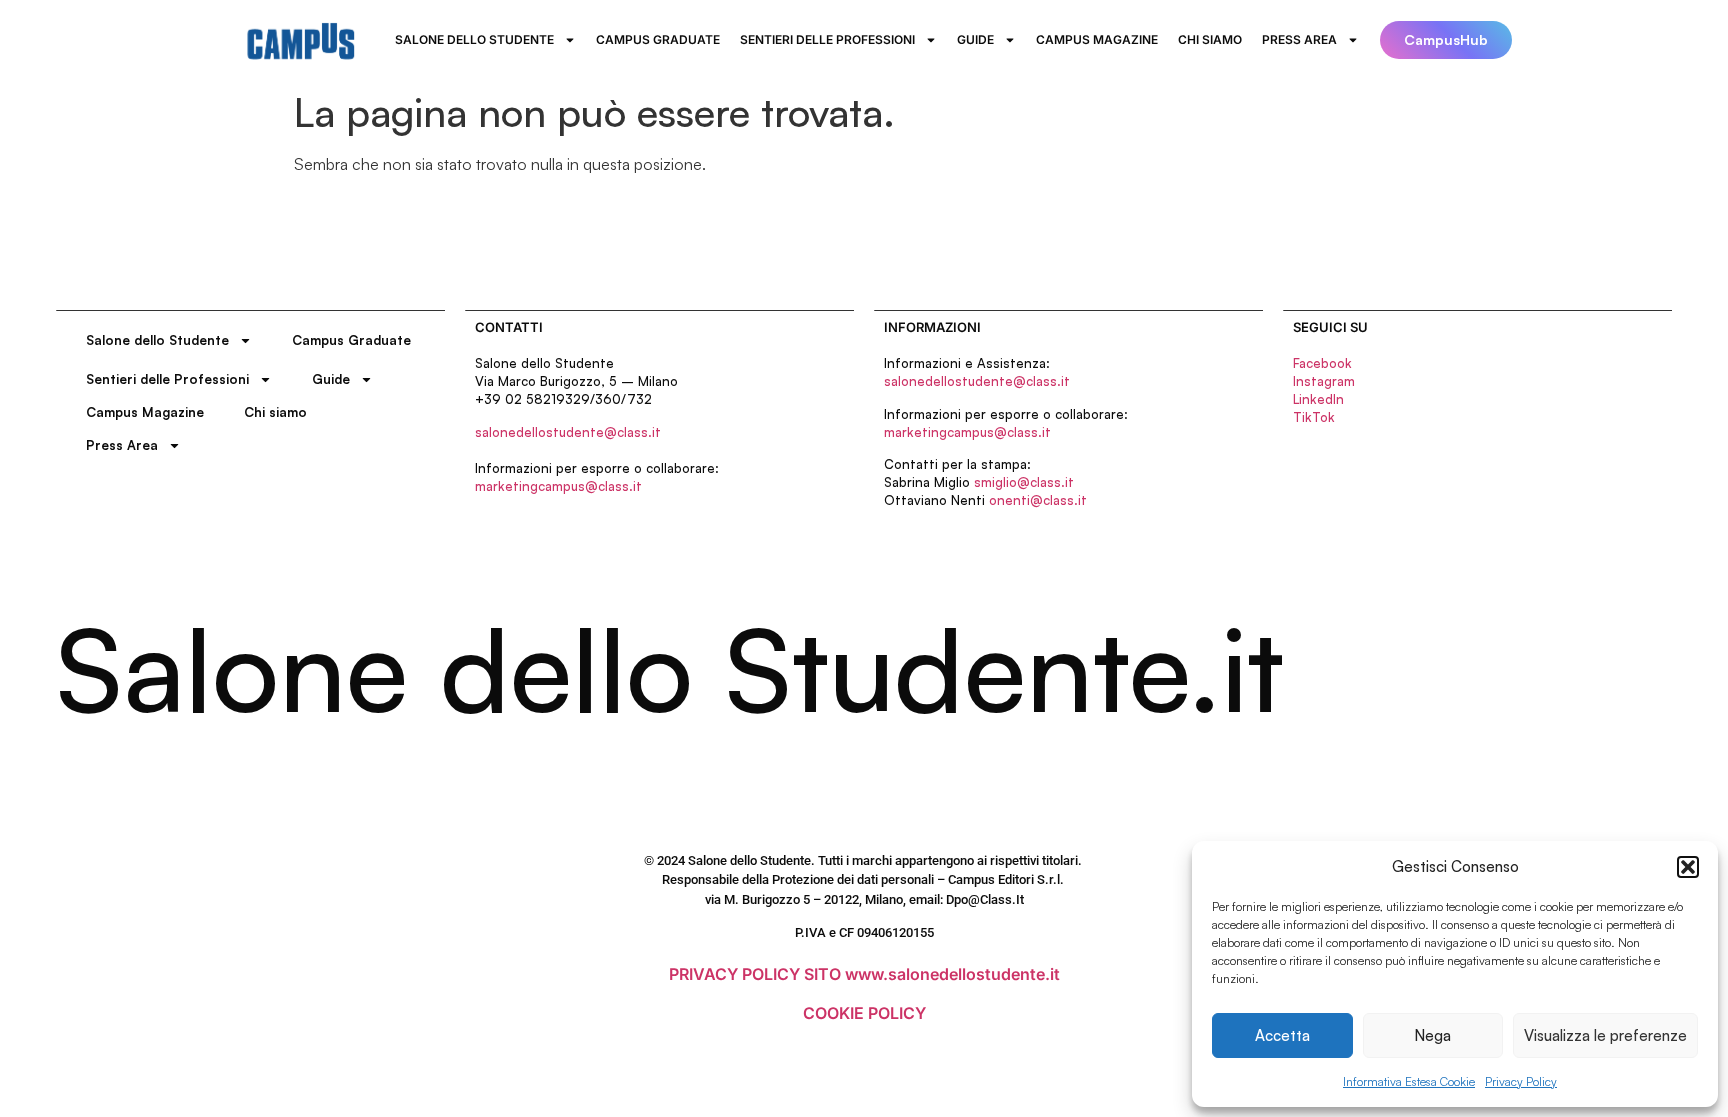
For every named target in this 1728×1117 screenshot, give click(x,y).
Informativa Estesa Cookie (1409, 1081)
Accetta (1282, 1035)
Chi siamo (1210, 39)
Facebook (1322, 363)
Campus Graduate (658, 39)
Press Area (1299, 39)
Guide (975, 39)
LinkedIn (1318, 399)
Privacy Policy (1521, 1081)
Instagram (1324, 381)
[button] (1688, 867)
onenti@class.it (1038, 500)
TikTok (1314, 417)
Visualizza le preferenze (1605, 1035)
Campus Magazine (1097, 39)
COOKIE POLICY (864, 1013)
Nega (1432, 1035)
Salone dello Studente (474, 39)
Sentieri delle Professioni (827, 39)
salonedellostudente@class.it (568, 432)
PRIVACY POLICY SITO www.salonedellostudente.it (864, 974)
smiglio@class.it (1024, 482)
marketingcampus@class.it (558, 486)
